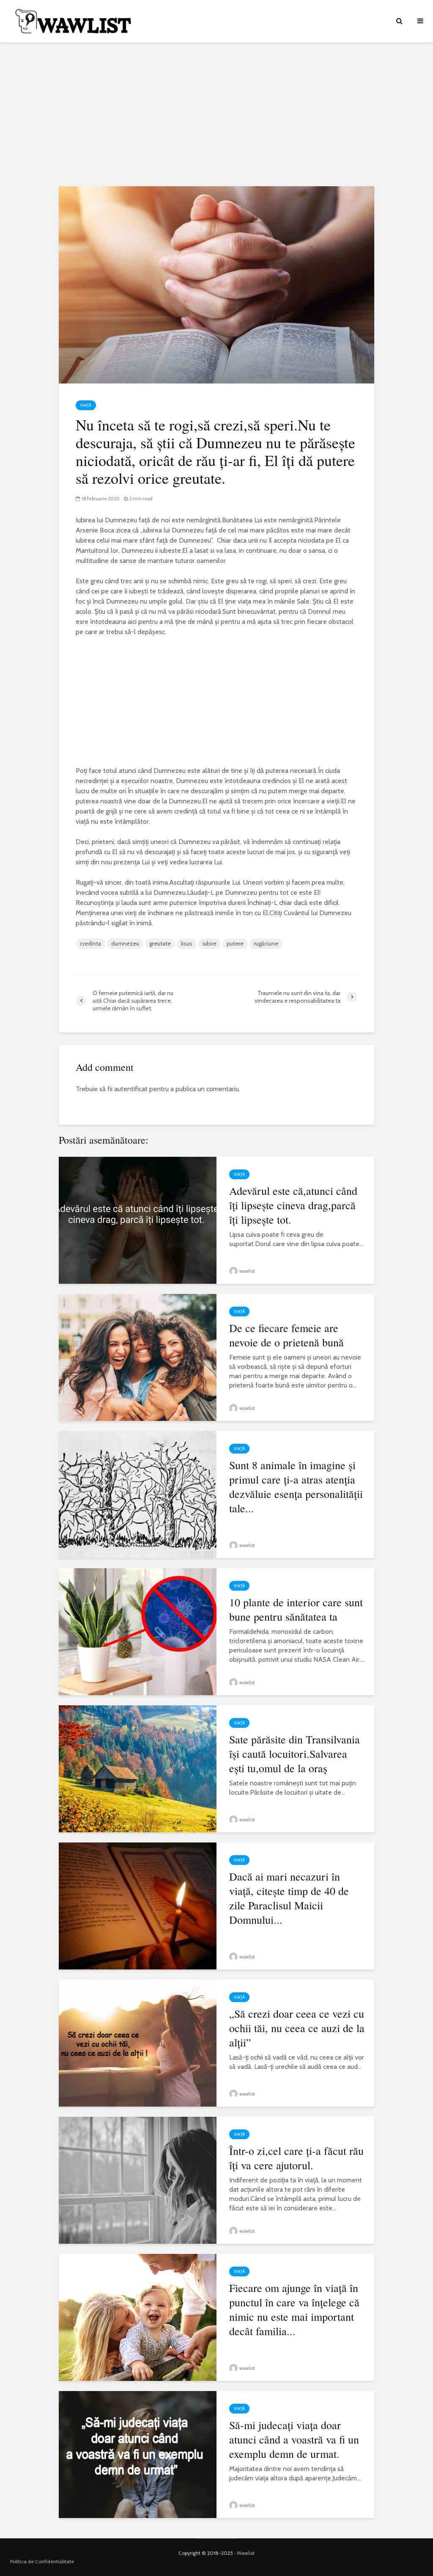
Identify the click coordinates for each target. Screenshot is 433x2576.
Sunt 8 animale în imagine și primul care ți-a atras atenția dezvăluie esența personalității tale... (296, 1487)
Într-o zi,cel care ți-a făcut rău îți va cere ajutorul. (296, 2158)
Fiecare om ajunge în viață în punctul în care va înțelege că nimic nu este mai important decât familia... (294, 2309)
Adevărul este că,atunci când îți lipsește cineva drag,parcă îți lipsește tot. (293, 1205)
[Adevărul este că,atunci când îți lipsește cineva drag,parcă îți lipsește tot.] (138, 1220)
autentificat (131, 1089)
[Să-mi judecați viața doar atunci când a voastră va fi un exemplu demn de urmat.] (138, 2454)
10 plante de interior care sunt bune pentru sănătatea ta (296, 1609)
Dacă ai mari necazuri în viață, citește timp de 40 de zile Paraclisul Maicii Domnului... (289, 1898)
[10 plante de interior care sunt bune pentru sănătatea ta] (138, 1631)
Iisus (187, 943)
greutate (160, 943)
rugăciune (266, 943)
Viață (86, 405)
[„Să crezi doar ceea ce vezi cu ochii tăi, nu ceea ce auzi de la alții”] (138, 2042)
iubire (210, 943)
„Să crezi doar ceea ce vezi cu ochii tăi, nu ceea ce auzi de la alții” (297, 2028)
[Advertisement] (216, 114)
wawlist (247, 1271)
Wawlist (246, 2553)
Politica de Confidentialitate (42, 2561)
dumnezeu (125, 943)
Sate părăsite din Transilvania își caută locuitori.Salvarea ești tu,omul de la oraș (295, 1754)
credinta (90, 943)
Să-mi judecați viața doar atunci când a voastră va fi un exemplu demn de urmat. (294, 2439)
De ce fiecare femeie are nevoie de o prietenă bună (286, 1335)
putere (235, 943)
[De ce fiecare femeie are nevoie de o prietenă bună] (138, 1357)
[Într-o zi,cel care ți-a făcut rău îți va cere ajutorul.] (138, 2180)
